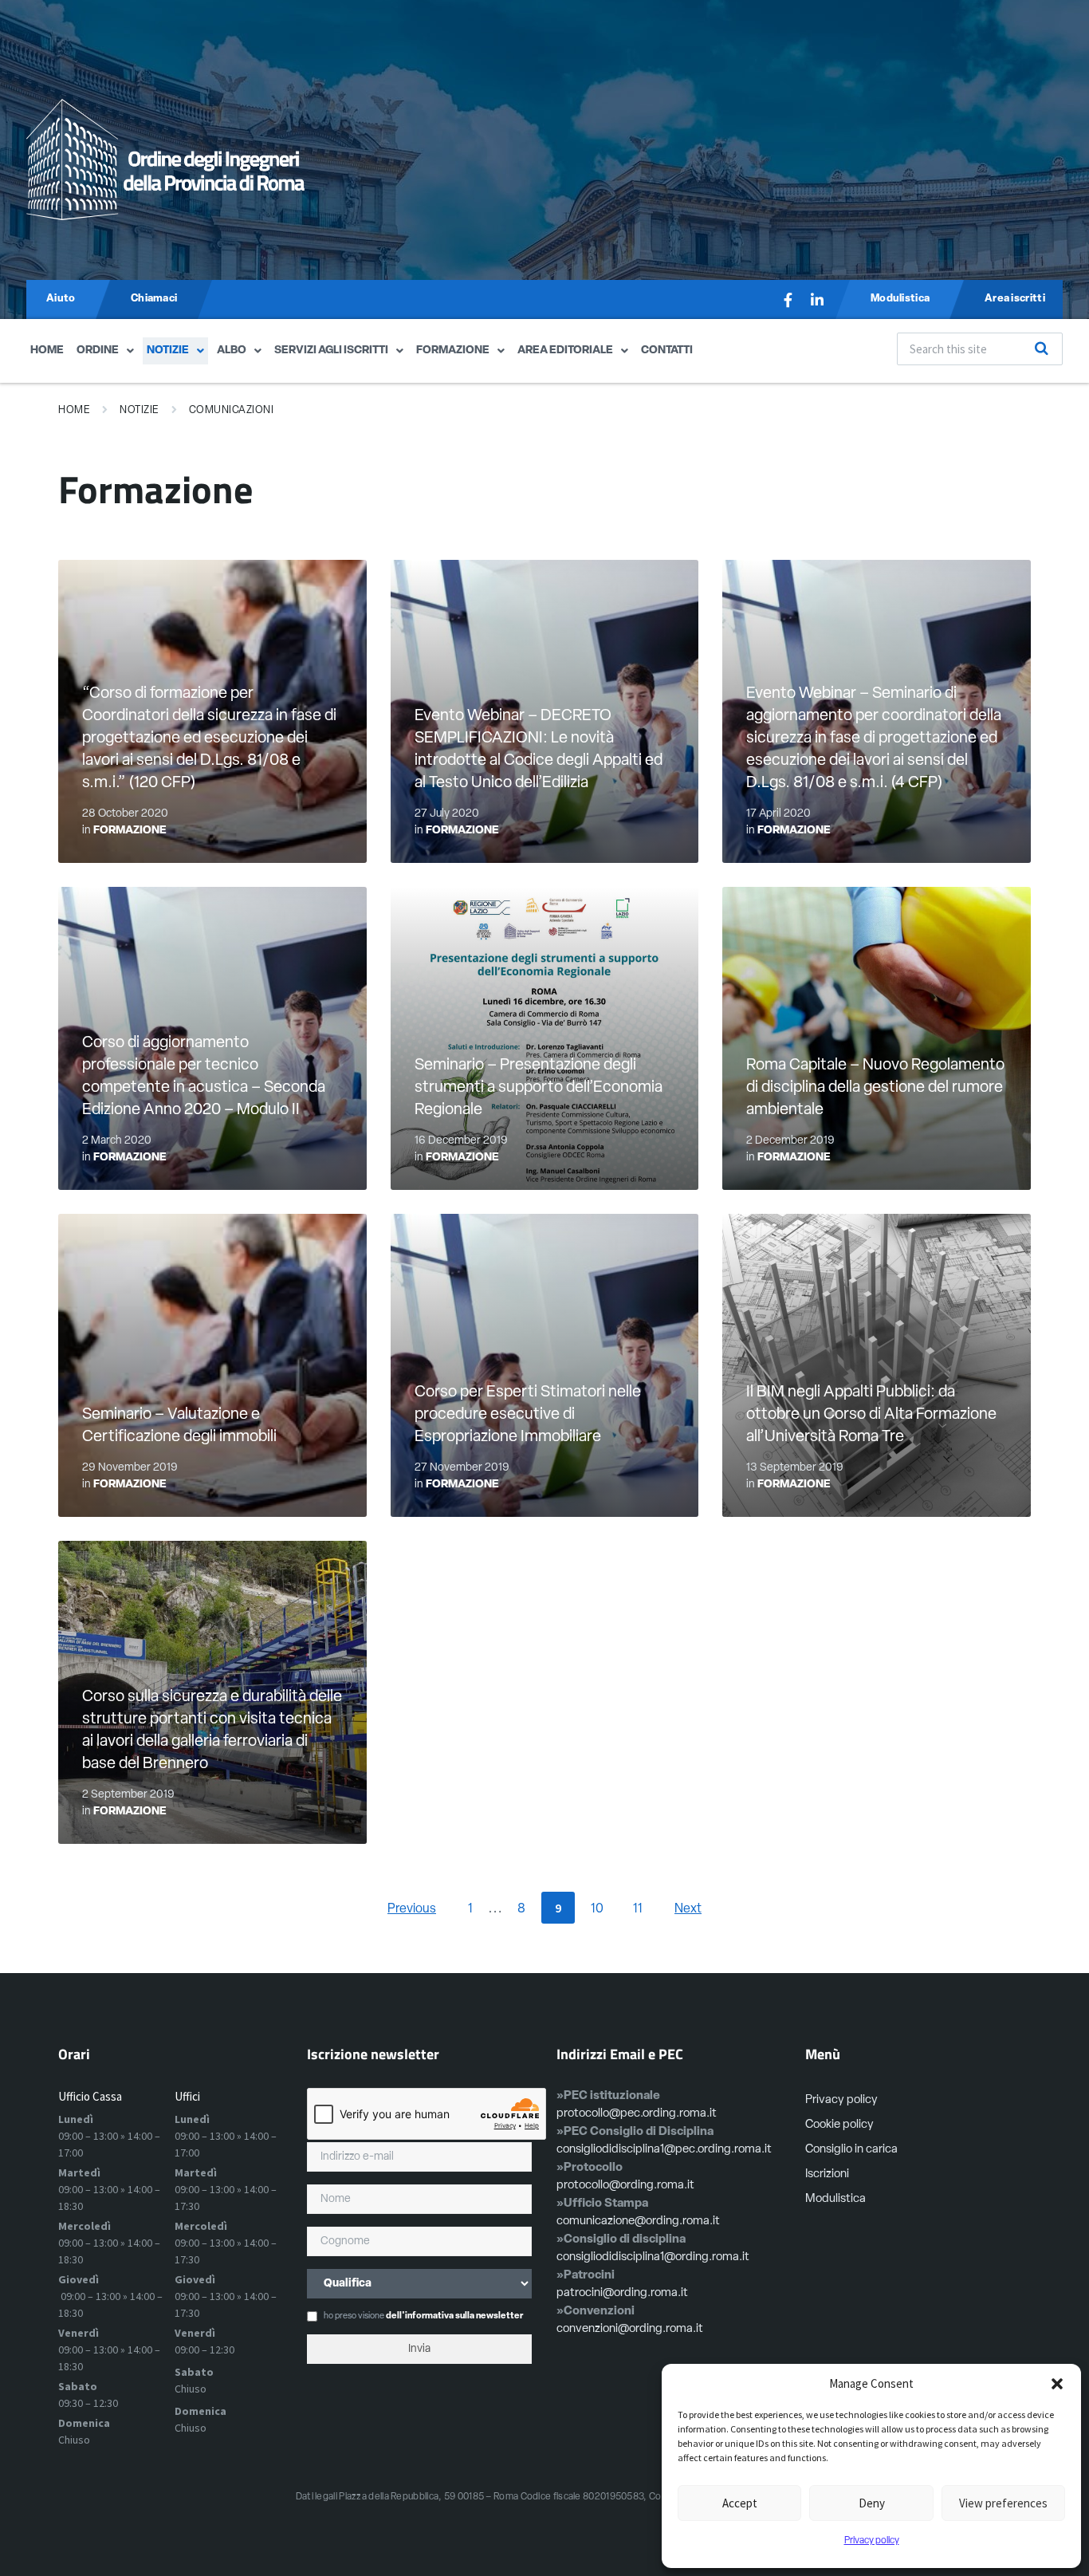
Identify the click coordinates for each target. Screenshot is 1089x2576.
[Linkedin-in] (817, 300)
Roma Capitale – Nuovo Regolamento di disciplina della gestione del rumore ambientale (875, 1088)
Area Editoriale (565, 351)
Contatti (667, 351)
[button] (1057, 2384)
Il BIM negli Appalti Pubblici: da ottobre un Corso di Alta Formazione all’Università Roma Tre (871, 1415)
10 (597, 1909)
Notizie (168, 351)
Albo (232, 351)
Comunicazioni (232, 410)
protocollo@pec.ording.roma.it (637, 2114)
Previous (412, 1909)
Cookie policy (839, 2125)
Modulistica (835, 2199)
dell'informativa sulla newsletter (454, 2316)
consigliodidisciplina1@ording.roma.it (653, 2257)
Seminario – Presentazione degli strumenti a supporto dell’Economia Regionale (539, 1088)
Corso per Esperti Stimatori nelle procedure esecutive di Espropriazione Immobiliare (528, 1415)
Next (688, 1909)
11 (638, 1909)
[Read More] (545, 1038)
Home (47, 351)
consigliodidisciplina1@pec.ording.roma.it (664, 2150)
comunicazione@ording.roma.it (638, 2222)
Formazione (453, 351)
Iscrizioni (827, 2174)
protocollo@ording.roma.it (625, 2186)
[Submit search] (1042, 349)
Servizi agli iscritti (331, 351)
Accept (740, 2503)
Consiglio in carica (851, 2150)
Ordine (98, 351)
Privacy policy (872, 2541)
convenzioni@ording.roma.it (630, 2329)
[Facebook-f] (788, 300)
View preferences (1003, 2503)
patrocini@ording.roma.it (622, 2293)
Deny (872, 2503)
